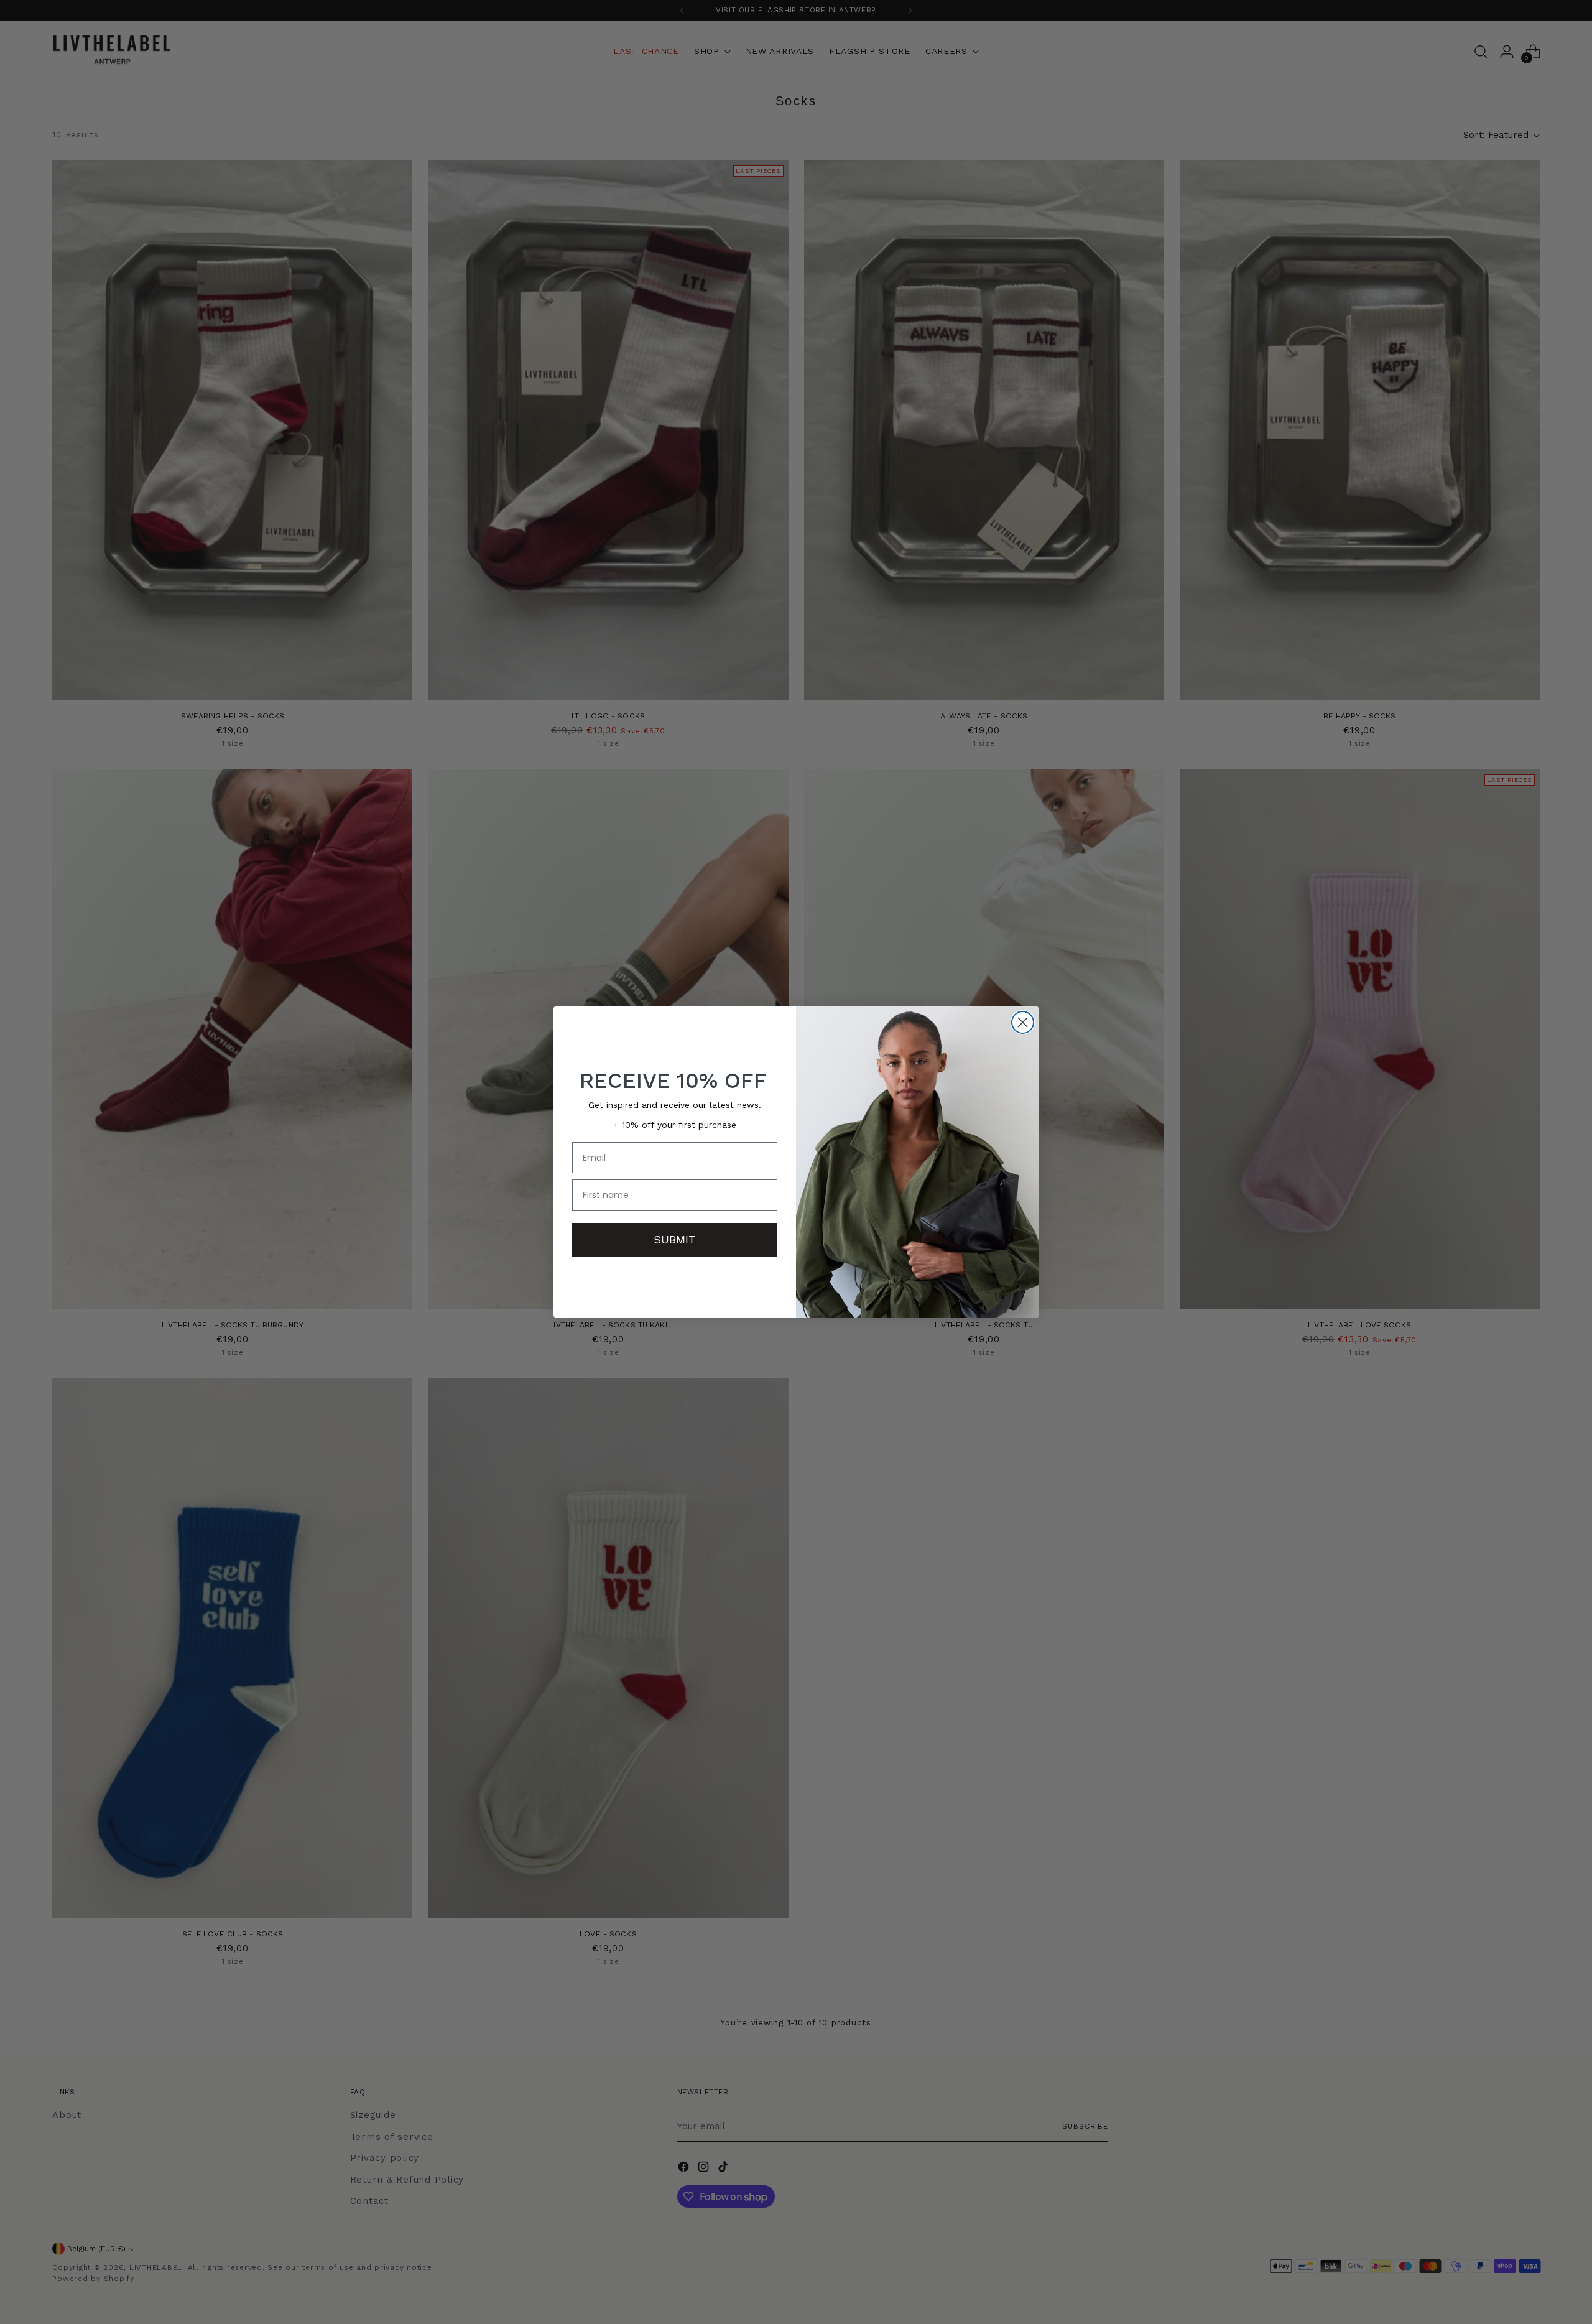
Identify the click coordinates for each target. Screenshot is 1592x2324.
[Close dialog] (1023, 1022)
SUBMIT (675, 1239)
